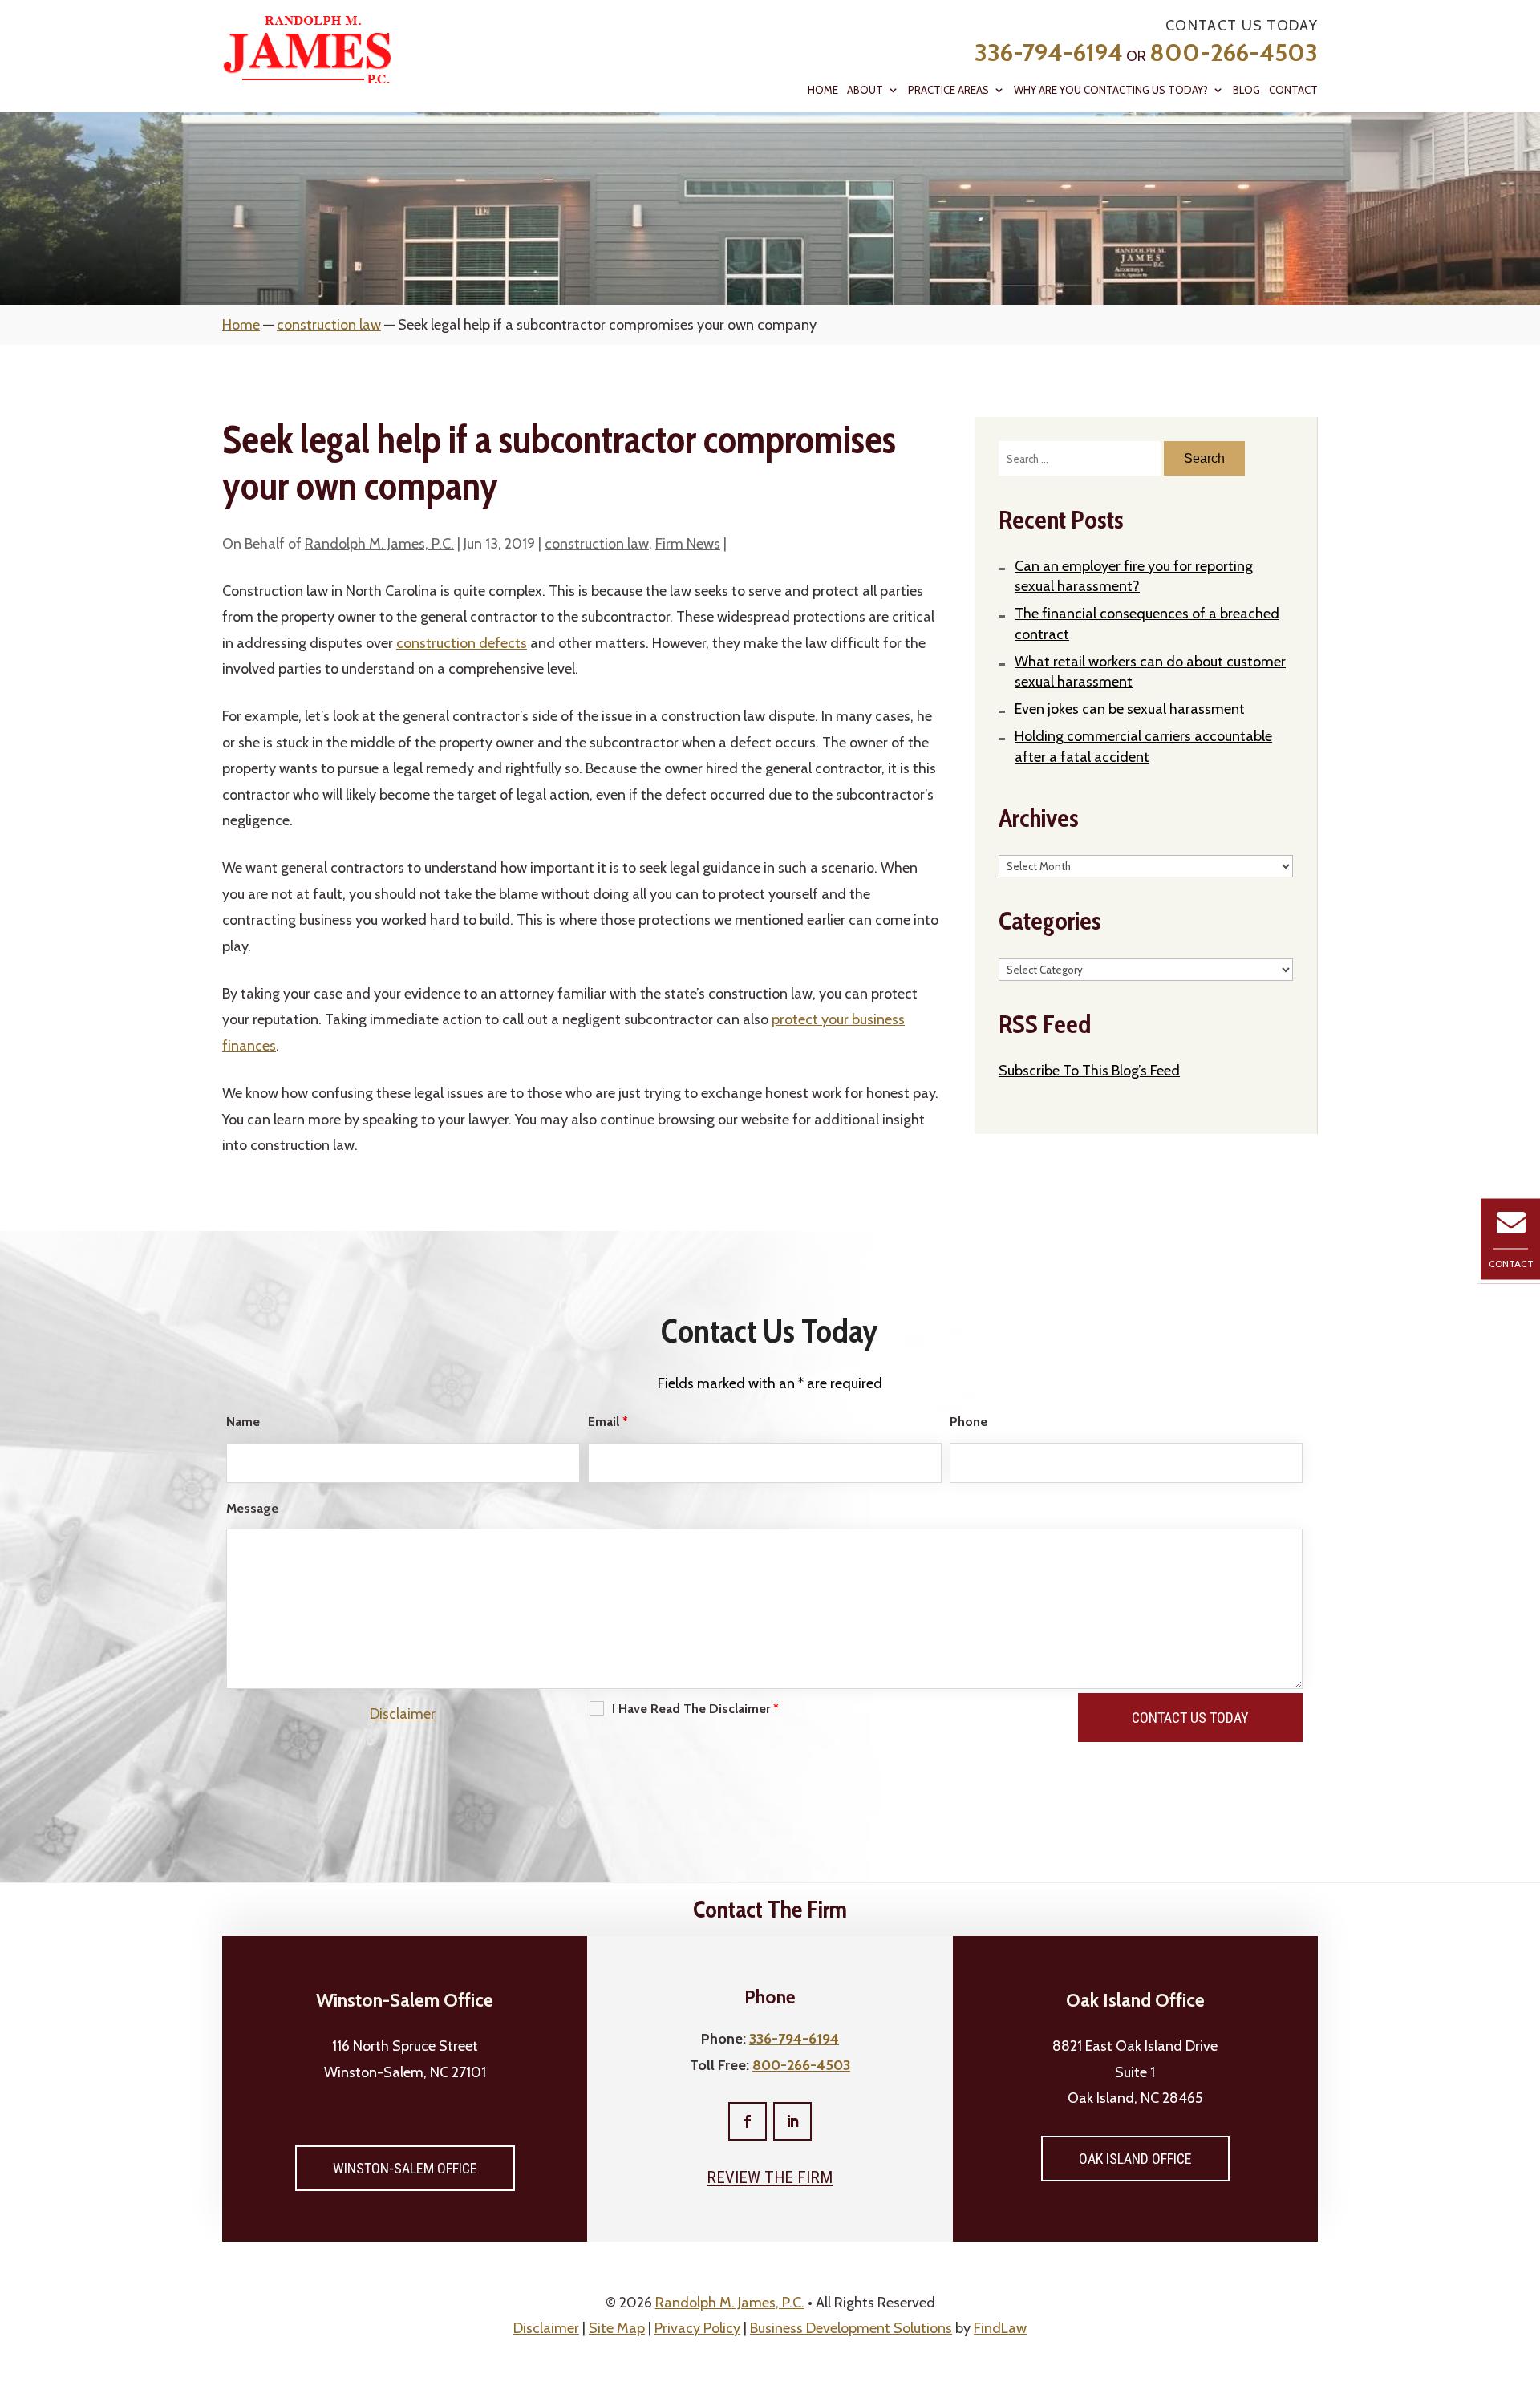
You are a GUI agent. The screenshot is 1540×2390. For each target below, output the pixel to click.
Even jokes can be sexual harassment (1130, 709)
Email (608, 1422)
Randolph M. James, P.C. (379, 544)
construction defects (462, 643)
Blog (1246, 90)
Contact (1293, 90)
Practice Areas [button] (948, 90)
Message (252, 1508)
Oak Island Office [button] (1135, 2159)
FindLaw (1000, 2328)
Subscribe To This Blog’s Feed (1089, 1071)
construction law (597, 544)
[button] (1524, 2274)
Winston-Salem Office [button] (405, 2168)
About (865, 90)
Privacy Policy (697, 2328)
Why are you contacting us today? (1111, 90)
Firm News (688, 544)
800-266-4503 (1234, 53)
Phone (969, 1422)
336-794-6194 (1049, 53)
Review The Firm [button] (770, 2177)
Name (243, 1422)
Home (823, 90)
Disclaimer (403, 1714)
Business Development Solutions (851, 2328)
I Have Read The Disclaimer (695, 1709)
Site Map (617, 2328)
